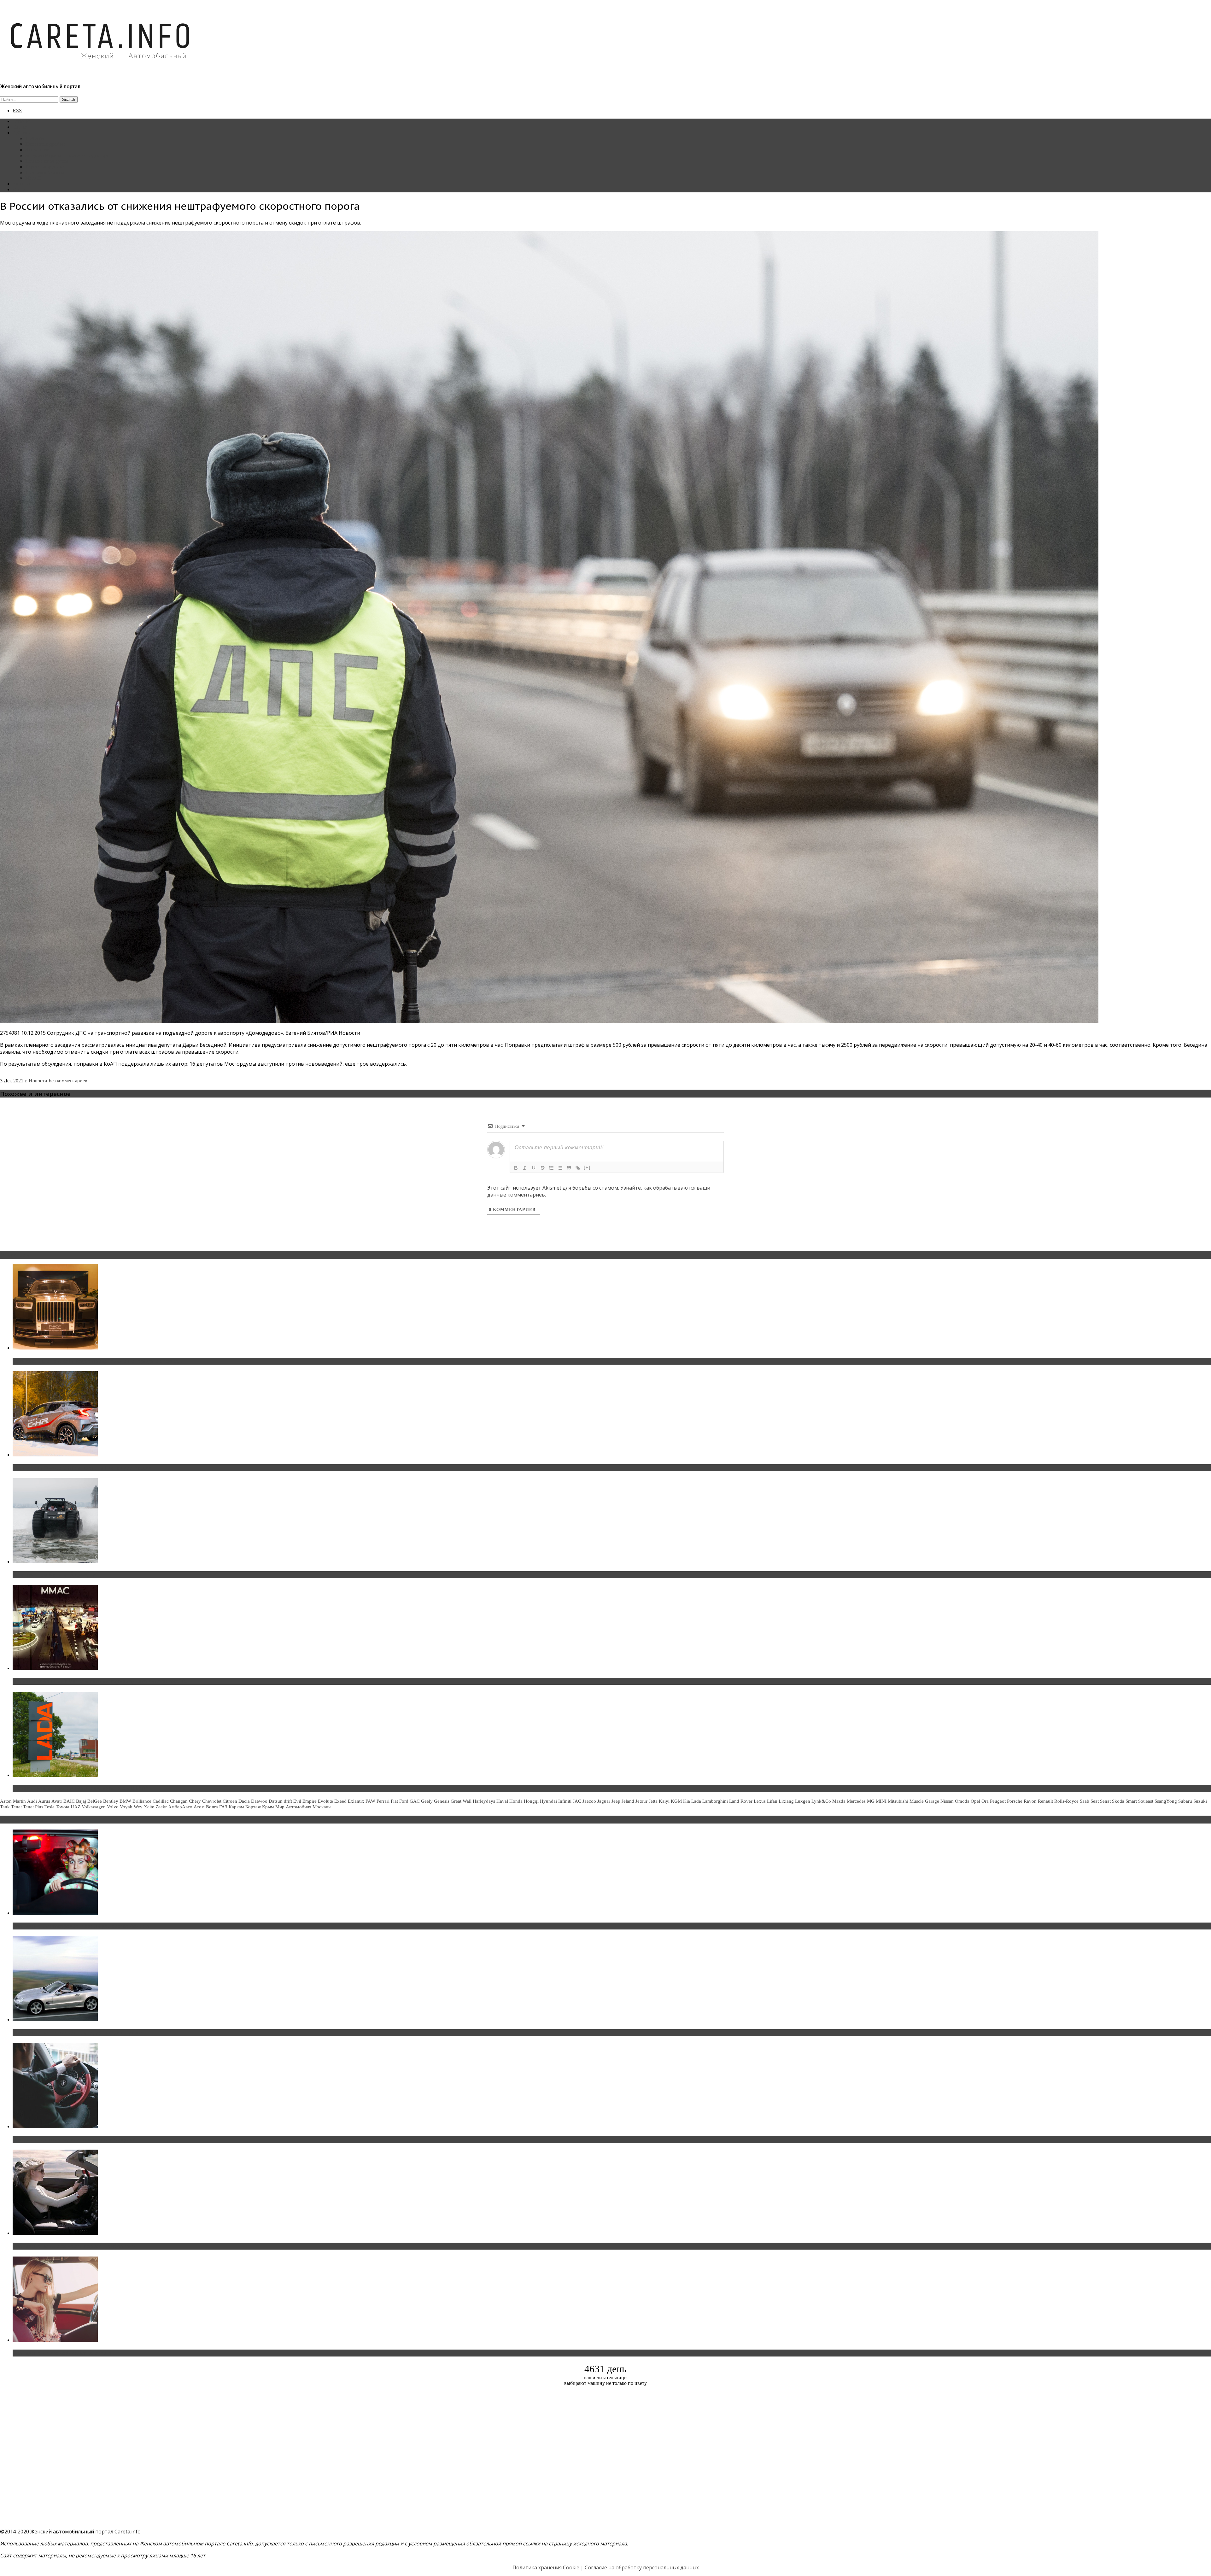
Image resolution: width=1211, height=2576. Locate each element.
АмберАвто (180, 1807)
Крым (268, 1807)
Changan (179, 1801)
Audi (32, 1801)
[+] (587, 1167)
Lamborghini (715, 1801)
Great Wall (461, 1801)
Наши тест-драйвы (45, 144)
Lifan (772, 1801)
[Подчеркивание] (534, 1168)
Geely (427, 1801)
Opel (975, 1801)
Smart (1131, 1801)
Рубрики (22, 133)
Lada (696, 1801)
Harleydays (484, 1801)
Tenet (16, 1807)
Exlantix (356, 1801)
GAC (415, 1801)
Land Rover (741, 1801)
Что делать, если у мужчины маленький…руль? (74, 2140)
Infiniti (565, 1801)
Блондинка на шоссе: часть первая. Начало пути (75, 2246)
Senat (1105, 1801)
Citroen (230, 1801)
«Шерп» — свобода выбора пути (54, 1575)
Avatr (57, 1801)
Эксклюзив (37, 150)
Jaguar (604, 1801)
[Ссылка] (578, 1168)
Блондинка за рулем (47, 161)
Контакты (23, 184)
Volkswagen (94, 1807)
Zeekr (161, 1807)
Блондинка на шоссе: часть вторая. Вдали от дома (77, 2033)
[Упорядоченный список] (551, 1168)
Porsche (1015, 1801)
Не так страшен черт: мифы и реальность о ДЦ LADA (81, 1788)
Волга (212, 1807)
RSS (17, 111)
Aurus (44, 1801)
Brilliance (142, 1801)
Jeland (628, 1801)
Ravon (1030, 1801)
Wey (138, 1807)
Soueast (1146, 1801)
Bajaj (81, 1801)
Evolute (325, 1801)
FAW (370, 1801)
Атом (199, 1807)
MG (871, 1801)
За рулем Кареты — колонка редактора (67, 155)
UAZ (76, 1807)
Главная (21, 121)
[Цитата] (569, 1168)
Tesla (50, 1807)
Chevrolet (212, 1801)
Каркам (236, 1807)
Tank (5, 1807)
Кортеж (253, 1807)
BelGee (95, 1801)
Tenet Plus (33, 1807)
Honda (516, 1801)
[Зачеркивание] (542, 1168)
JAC (577, 1801)
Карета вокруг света (47, 167)
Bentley (111, 1801)
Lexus (760, 1801)
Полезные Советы (45, 172)
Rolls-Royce (1066, 1801)
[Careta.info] (101, 70)
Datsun (276, 1801)
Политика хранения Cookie (546, 2567)
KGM (676, 1801)
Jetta (653, 1801)
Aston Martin (13, 1801)
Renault (1045, 1801)
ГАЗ (223, 1807)
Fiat (394, 1801)
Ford (404, 1801)
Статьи (20, 127)
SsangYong (1166, 1801)
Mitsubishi (898, 1801)
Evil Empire (305, 1801)
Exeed (340, 1801)
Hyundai (548, 1801)
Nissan (947, 1801)
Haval (502, 1801)
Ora (985, 1801)
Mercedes (856, 1801)
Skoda (1118, 1801)
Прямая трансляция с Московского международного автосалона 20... (101, 1681)
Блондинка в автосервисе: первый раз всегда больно (81, 1926)
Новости (35, 138)
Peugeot (998, 1801)
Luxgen (803, 1801)
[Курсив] (525, 1168)
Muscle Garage (924, 1801)
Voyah (126, 1807)
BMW (125, 1801)
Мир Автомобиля (293, 1807)
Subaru (1185, 1801)
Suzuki (1200, 1801)
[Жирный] (516, 1168)
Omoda (962, 1801)
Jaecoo (589, 1801)
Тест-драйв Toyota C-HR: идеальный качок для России (82, 1468)
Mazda (839, 1801)
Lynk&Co (821, 1801)
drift (288, 1801)
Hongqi (531, 1801)
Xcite (149, 1807)
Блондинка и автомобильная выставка (62, 2353)
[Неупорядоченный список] (560, 1168)
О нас (19, 189)
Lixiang (786, 1801)
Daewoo (259, 1801)
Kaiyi (664, 1801)
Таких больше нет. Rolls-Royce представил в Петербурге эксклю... (97, 1361)
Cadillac (161, 1801)
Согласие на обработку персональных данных (642, 2567)
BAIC (69, 1801)
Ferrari (383, 1801)
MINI (881, 1801)
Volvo (113, 1807)
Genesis (442, 1801)
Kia (687, 1801)
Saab (1085, 1801)
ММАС (33, 178)
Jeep (616, 1801)
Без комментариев (68, 1081)
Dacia (244, 1801)
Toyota (63, 1807)
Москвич (322, 1807)
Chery (195, 1801)
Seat (1095, 1801)
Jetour (641, 1801)
